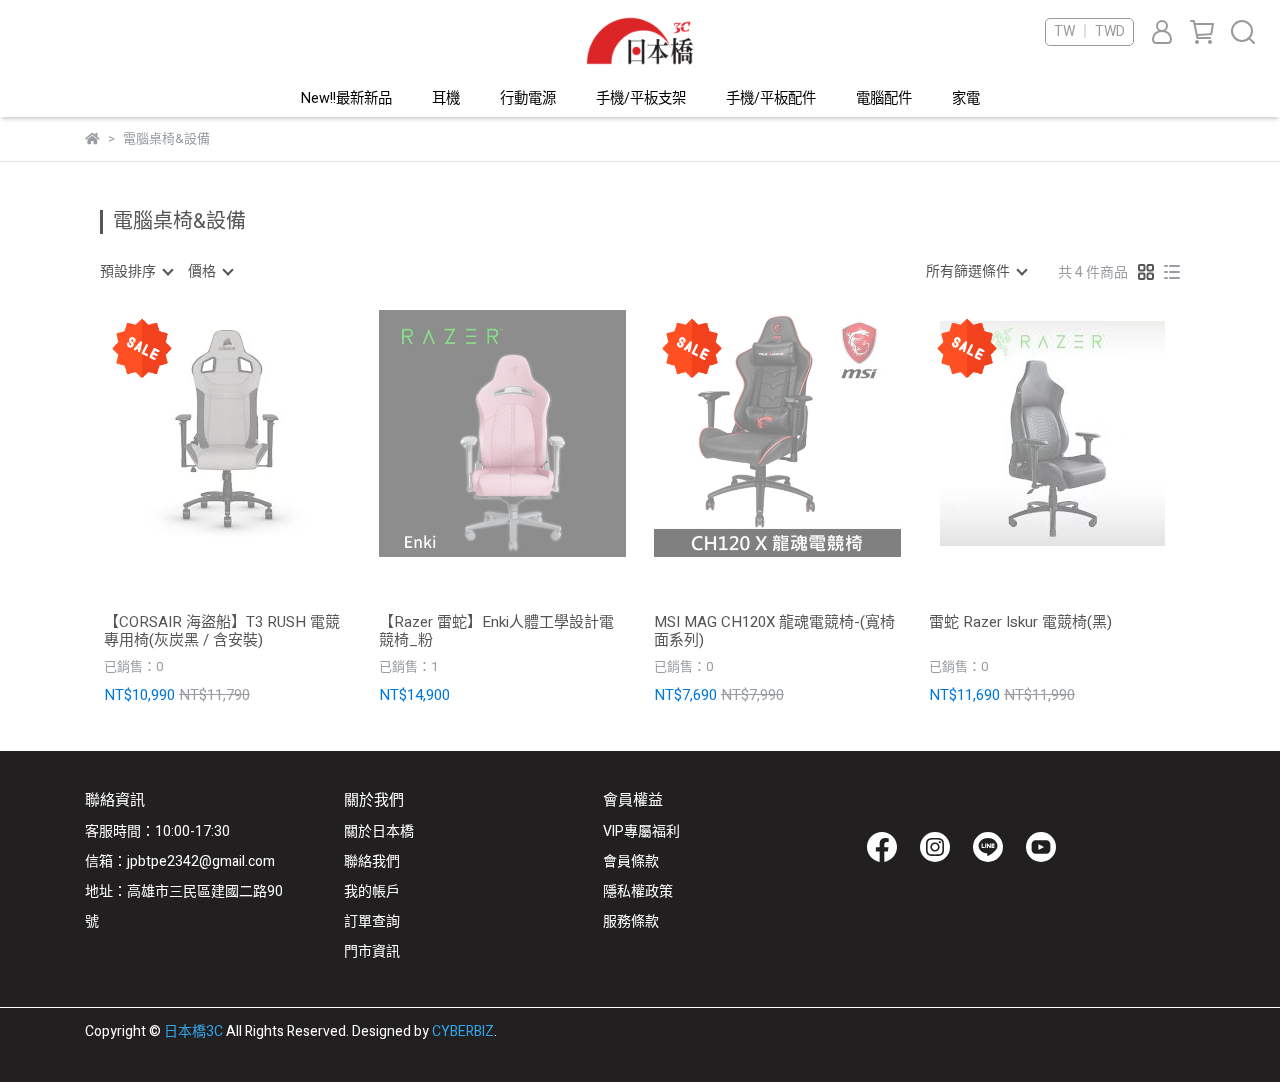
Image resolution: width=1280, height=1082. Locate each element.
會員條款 (631, 861)
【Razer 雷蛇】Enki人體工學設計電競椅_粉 (496, 631)
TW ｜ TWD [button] (1089, 32)
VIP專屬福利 (641, 831)
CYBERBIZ (463, 1031)
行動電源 (528, 99)
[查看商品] (199, 433)
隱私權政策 (638, 891)
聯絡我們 (372, 861)
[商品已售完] (256, 433)
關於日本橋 (379, 831)
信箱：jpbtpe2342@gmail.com (180, 861)
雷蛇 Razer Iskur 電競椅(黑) (1020, 623)
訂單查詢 (372, 921)
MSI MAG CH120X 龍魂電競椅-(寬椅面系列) (774, 631)
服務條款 (631, 921)
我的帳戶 (372, 891)
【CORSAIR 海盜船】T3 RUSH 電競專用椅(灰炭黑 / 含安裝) (222, 631)
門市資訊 (372, 951)
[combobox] (136, 272)
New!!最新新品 (346, 99)
